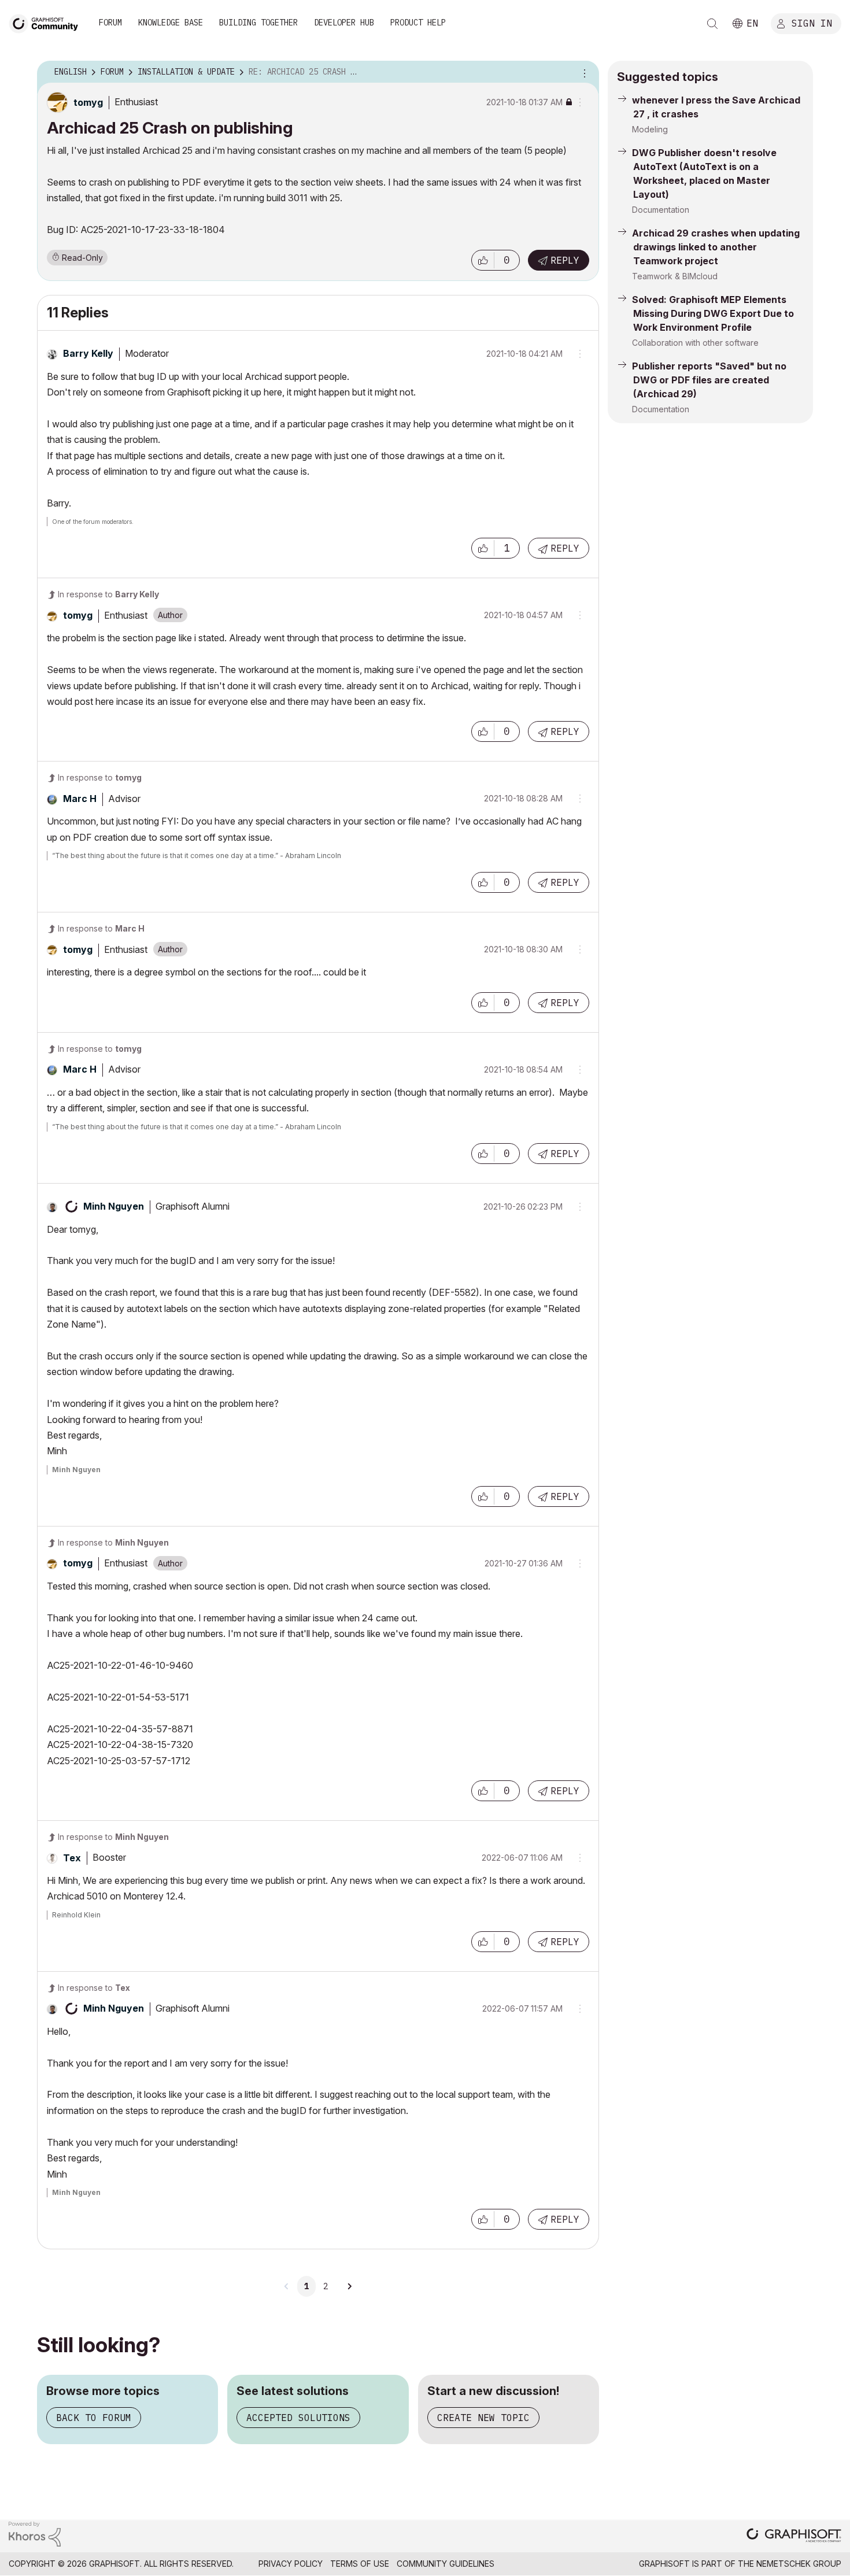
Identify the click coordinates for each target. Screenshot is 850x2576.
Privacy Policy (291, 2564)
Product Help (418, 23)
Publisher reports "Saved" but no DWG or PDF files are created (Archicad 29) (709, 380)
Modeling (650, 129)
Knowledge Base (171, 23)
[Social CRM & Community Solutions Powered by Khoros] (35, 2534)
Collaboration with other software (695, 343)
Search (712, 24)
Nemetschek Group (799, 2564)
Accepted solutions (298, 2418)
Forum (110, 23)
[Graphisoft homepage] (794, 2536)
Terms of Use (360, 2564)
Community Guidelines (446, 2564)
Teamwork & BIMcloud (675, 276)
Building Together (258, 23)
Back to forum (94, 2418)
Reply (565, 260)
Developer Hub (344, 23)
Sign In (812, 23)
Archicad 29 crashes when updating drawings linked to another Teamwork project (716, 247)
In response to (108, 594)
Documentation (661, 210)
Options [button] (583, 72)
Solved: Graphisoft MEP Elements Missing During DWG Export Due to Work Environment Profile (713, 313)
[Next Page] (349, 2286)
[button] (483, 260)
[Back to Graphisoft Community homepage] (47, 22)
